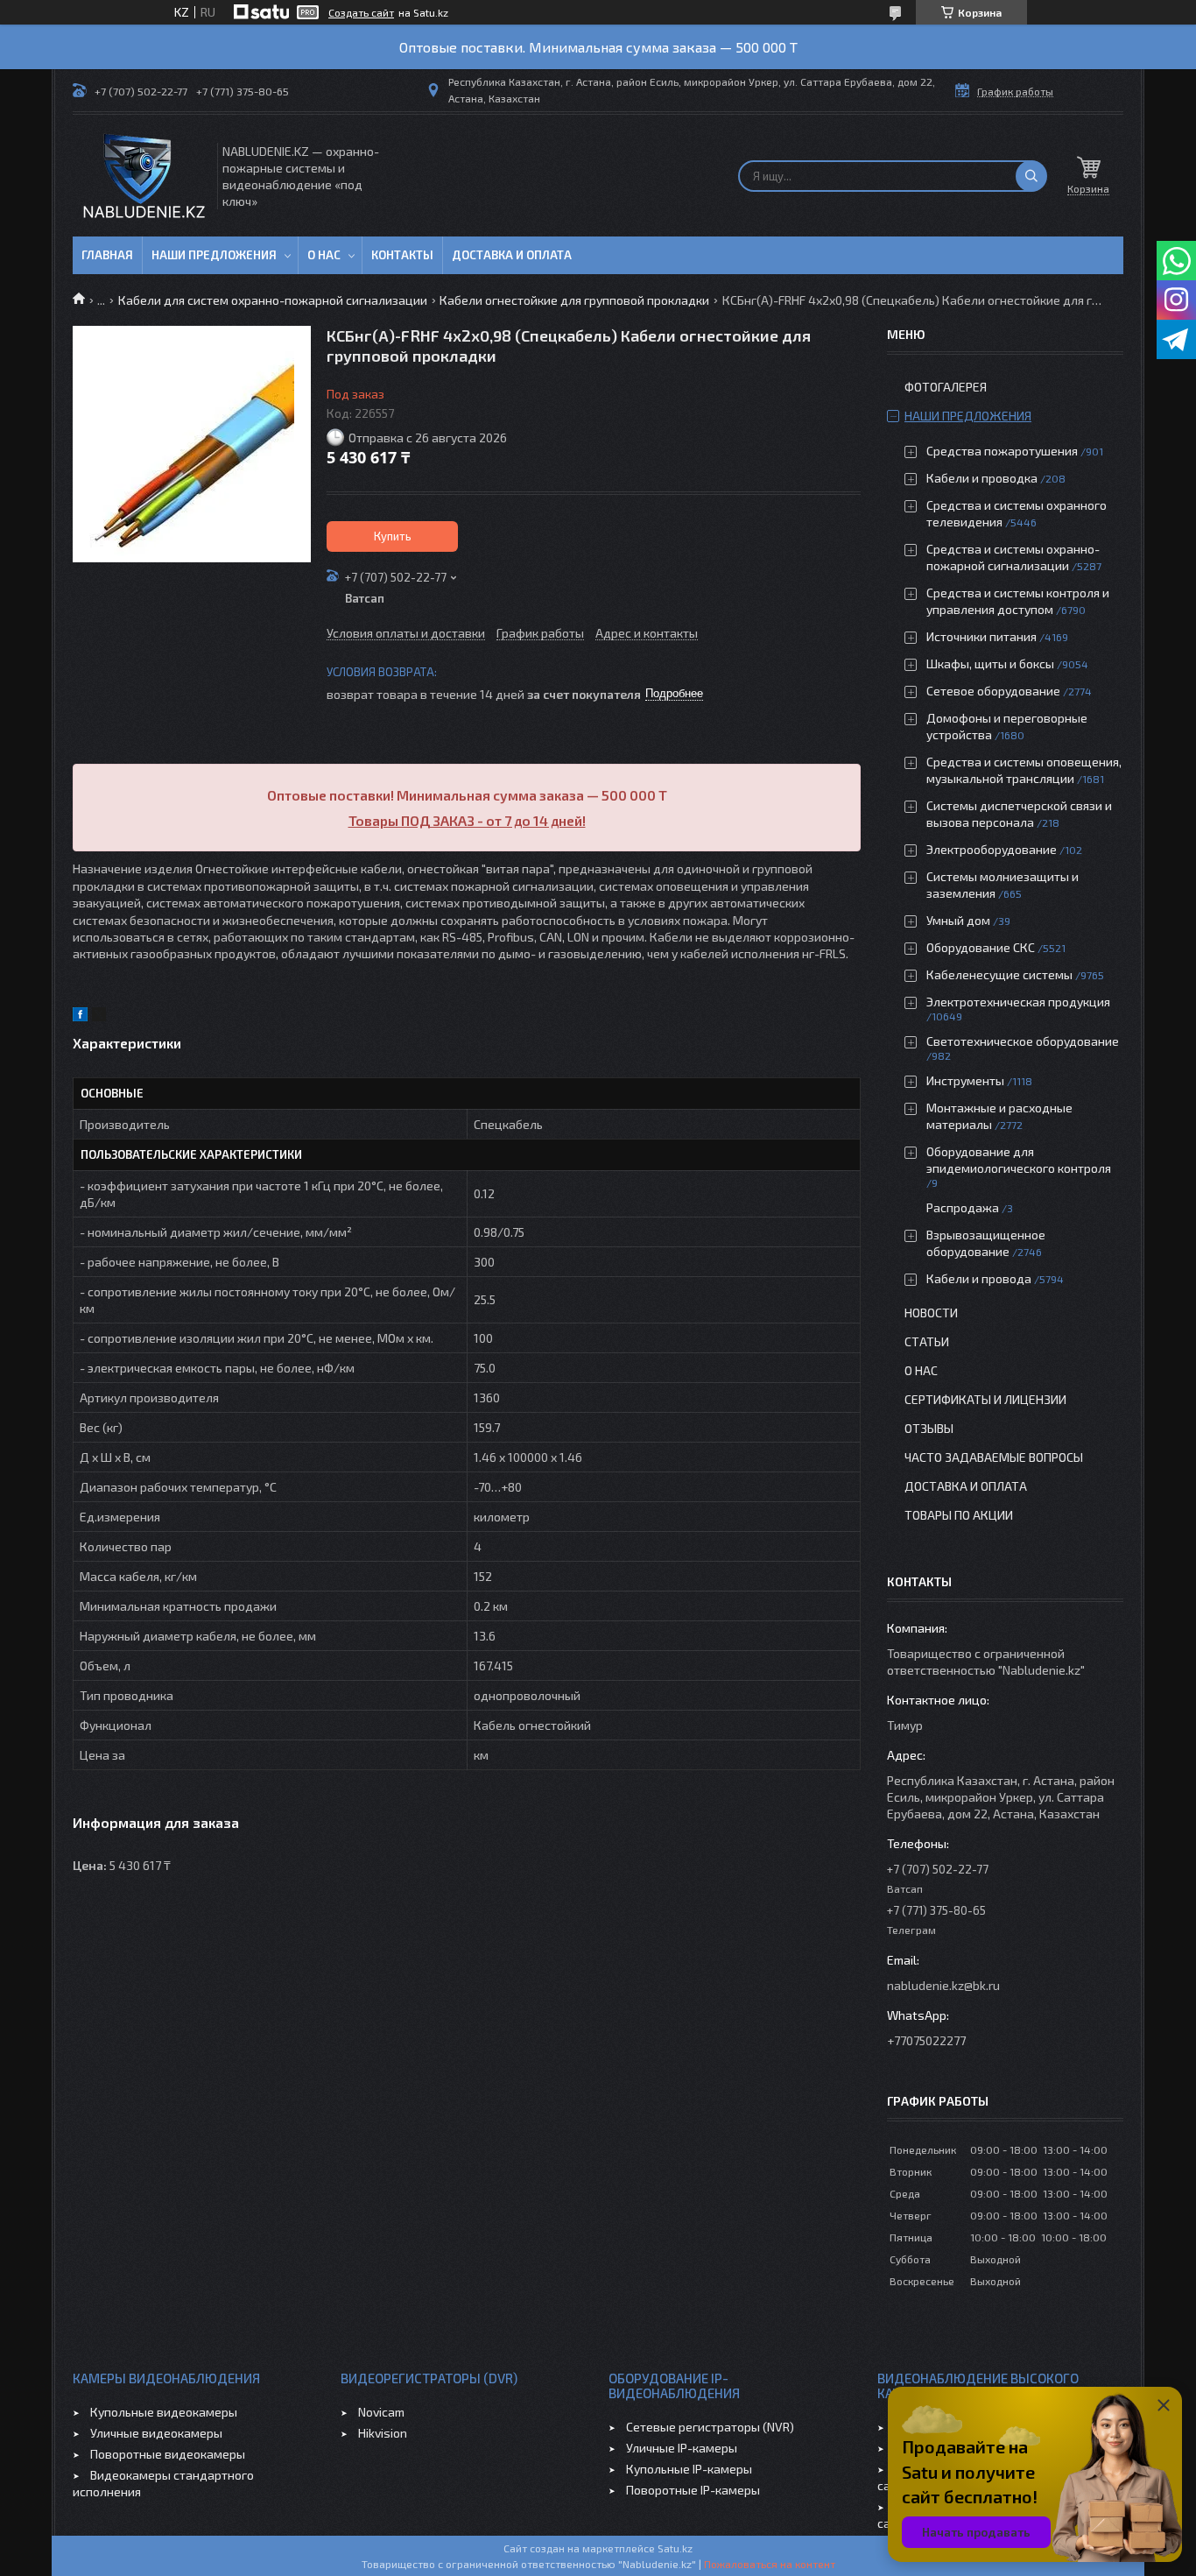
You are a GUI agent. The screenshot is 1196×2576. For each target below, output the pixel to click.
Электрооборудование (992, 849)
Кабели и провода (979, 1278)
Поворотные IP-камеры (693, 2490)
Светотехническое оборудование (1023, 1041)
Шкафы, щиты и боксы (990, 663)
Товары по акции (959, 1515)
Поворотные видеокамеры (168, 2454)
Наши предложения (214, 255)
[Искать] (1031, 176)
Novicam (381, 2412)
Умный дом (958, 920)
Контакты (402, 255)
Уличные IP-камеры (682, 2448)
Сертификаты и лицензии (985, 1399)
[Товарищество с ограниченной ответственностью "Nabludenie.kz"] (144, 176)
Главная (107, 255)
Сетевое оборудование (993, 691)
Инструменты (965, 1080)
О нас (324, 255)
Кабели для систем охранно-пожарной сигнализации (273, 300)
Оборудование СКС (981, 947)
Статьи (927, 1341)
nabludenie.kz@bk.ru (943, 1985)
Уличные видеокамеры (156, 2433)
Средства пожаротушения (1002, 451)
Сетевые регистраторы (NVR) (710, 2427)
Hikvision (383, 2433)
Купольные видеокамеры (164, 2412)
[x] (99, 1016)
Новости (931, 1313)
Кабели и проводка (982, 478)
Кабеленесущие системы (999, 974)
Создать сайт (361, 12)
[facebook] (80, 1016)
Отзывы (929, 1428)
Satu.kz (675, 2548)
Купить (393, 536)
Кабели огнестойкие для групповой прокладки (574, 300)
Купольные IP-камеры (689, 2469)
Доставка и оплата (512, 255)
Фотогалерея (946, 387)
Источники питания (981, 636)
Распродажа (963, 1207)
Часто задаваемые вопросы (994, 1457)
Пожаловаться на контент (770, 2564)
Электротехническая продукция (1018, 1002)
